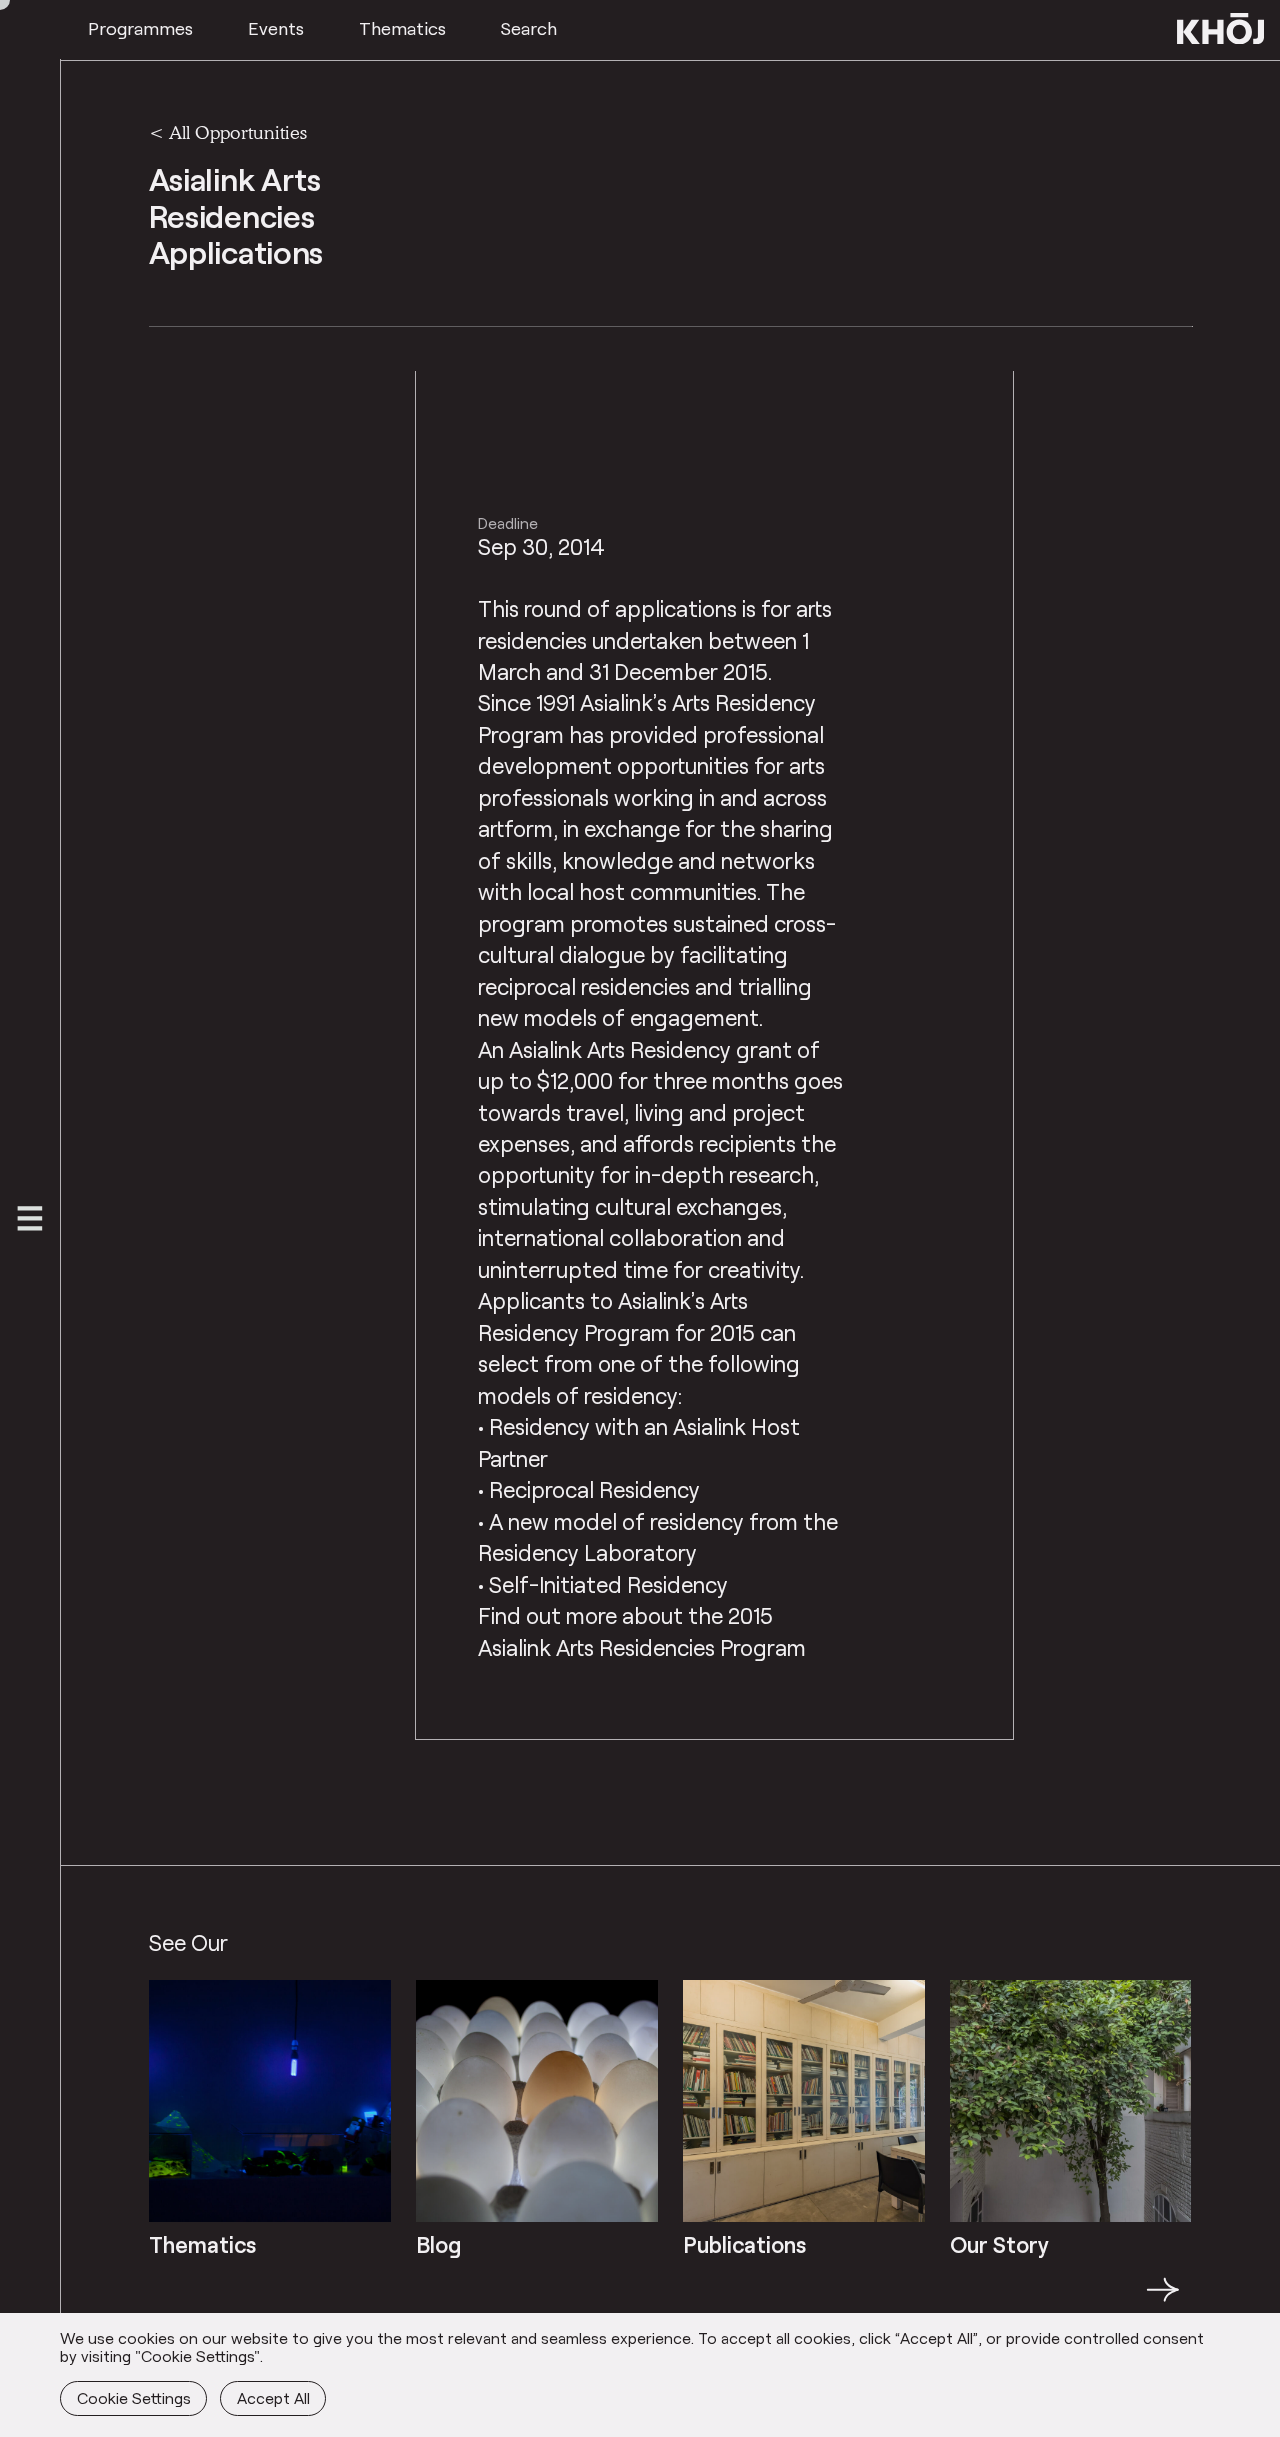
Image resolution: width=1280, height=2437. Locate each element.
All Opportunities (238, 132)
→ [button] (1163, 2301)
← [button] (167, 2301)
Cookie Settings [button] (134, 2397)
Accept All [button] (273, 2397)
